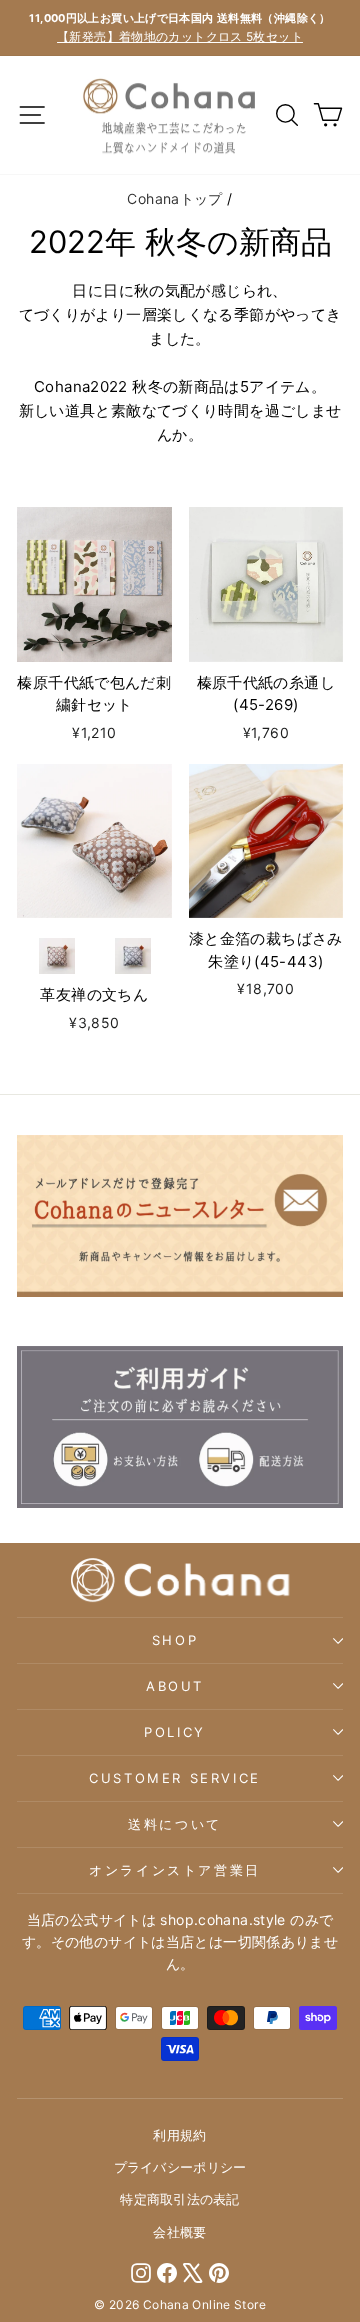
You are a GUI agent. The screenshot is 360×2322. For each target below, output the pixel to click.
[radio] (57, 956)
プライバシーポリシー (180, 2167)
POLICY (175, 1732)
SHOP (175, 1640)
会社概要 (179, 2232)
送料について (175, 1824)
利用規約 (179, 2135)
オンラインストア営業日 (175, 1870)
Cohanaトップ (174, 198)
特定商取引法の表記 (179, 2199)
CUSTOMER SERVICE (175, 1778)
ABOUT (175, 1686)
